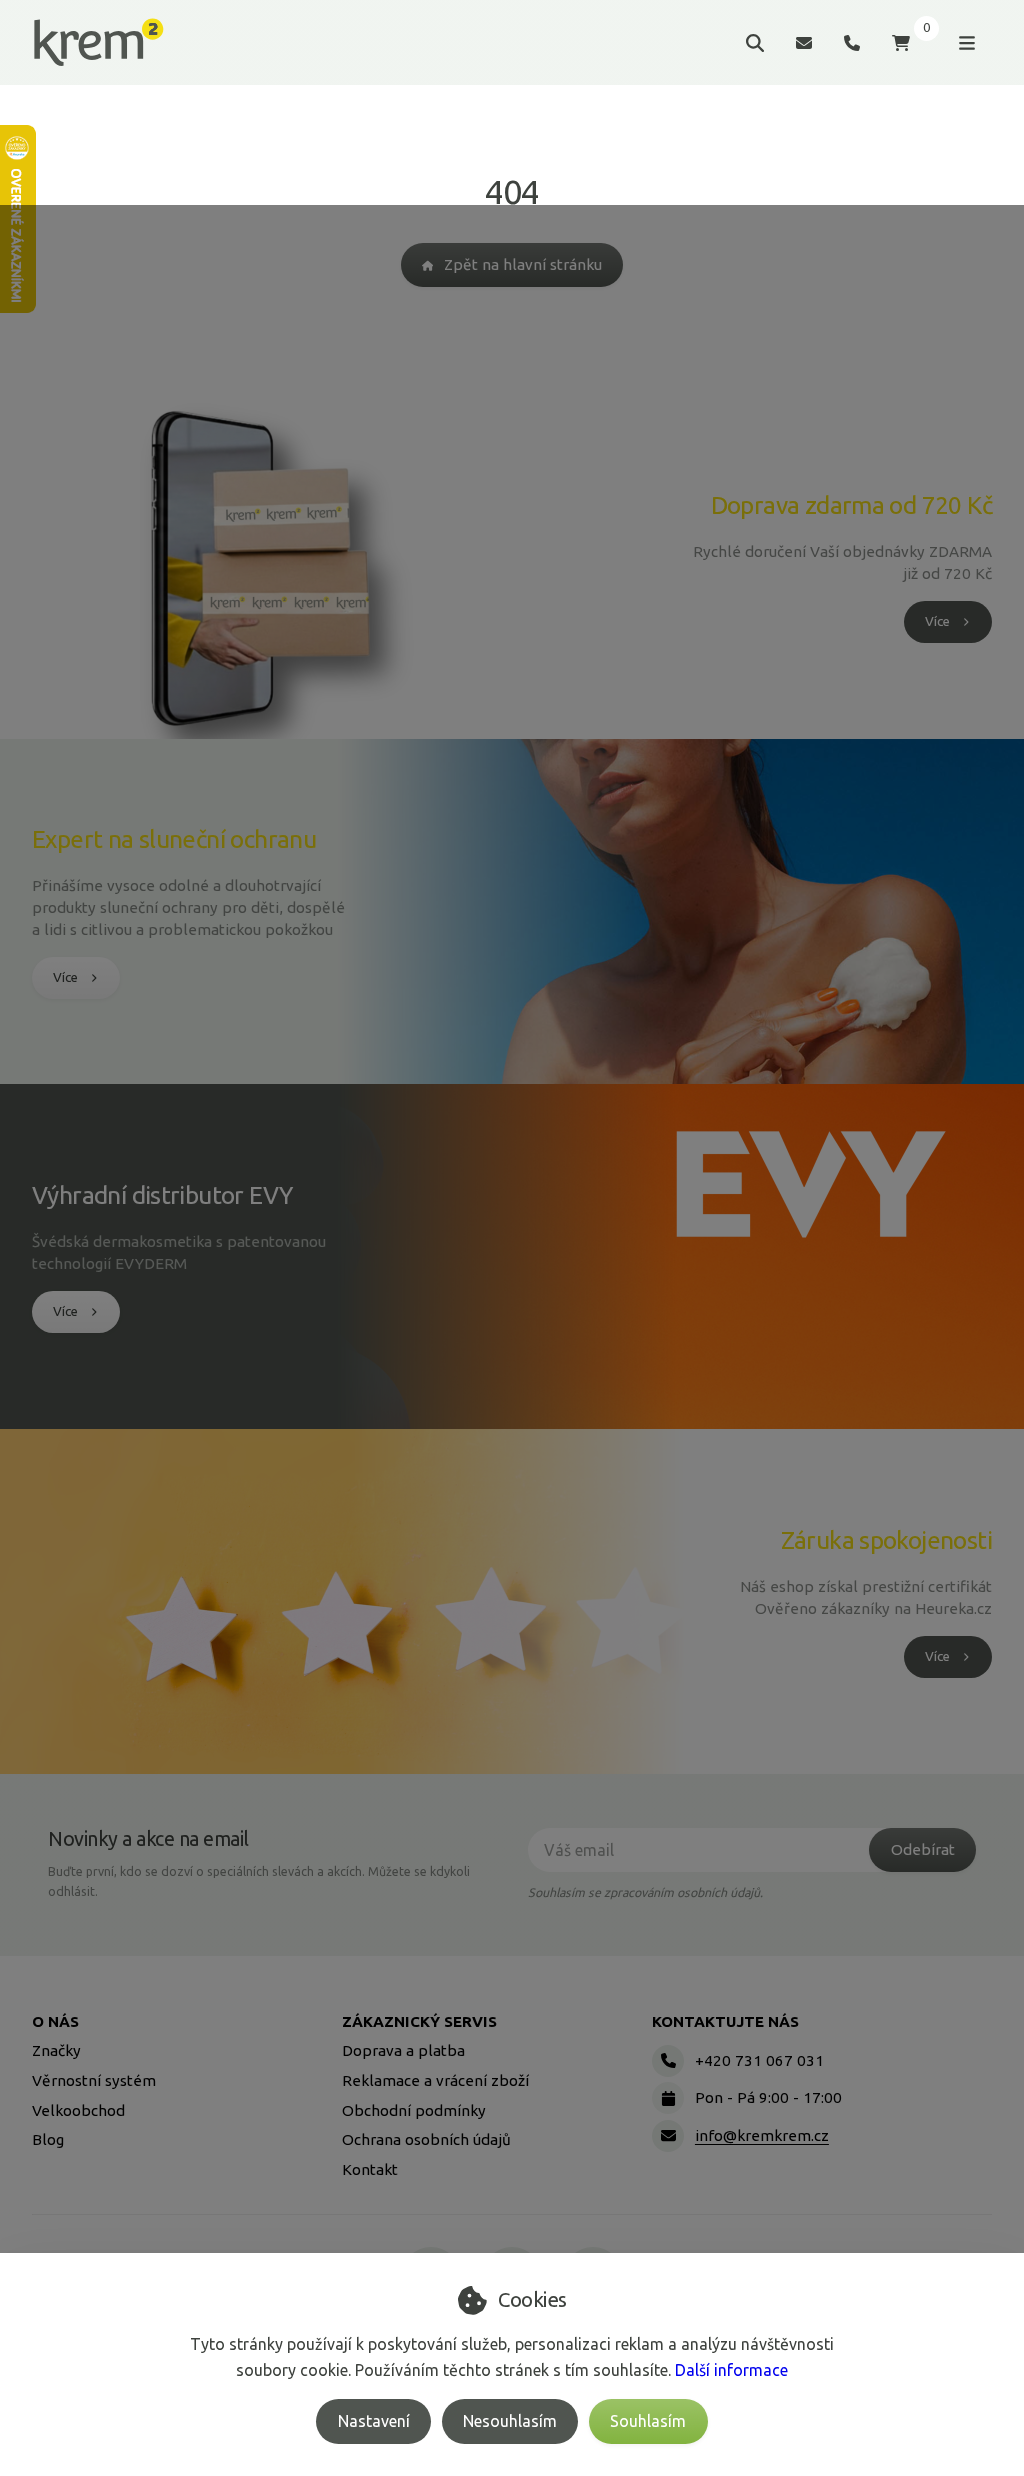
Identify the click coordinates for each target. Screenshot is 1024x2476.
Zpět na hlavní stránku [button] (523, 264)
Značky (56, 2050)
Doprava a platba (403, 2050)
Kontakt (370, 2169)
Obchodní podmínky (414, 2110)
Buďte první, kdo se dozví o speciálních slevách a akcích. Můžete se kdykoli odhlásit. (259, 1881)
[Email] (804, 42)
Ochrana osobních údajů (426, 2139)
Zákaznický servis (419, 2021)
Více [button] (937, 621)
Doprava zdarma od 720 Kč (851, 505)
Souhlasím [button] (648, 2421)
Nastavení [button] (374, 2421)
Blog (48, 2139)
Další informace (731, 2370)
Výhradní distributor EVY (162, 1195)
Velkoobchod (78, 2110)
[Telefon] (852, 42)
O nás (55, 2021)
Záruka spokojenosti (886, 1540)
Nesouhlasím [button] (510, 2421)
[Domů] (98, 43)
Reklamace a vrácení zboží (435, 2080)
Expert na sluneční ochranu (174, 839)
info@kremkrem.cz (762, 2135)
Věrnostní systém (94, 2080)
